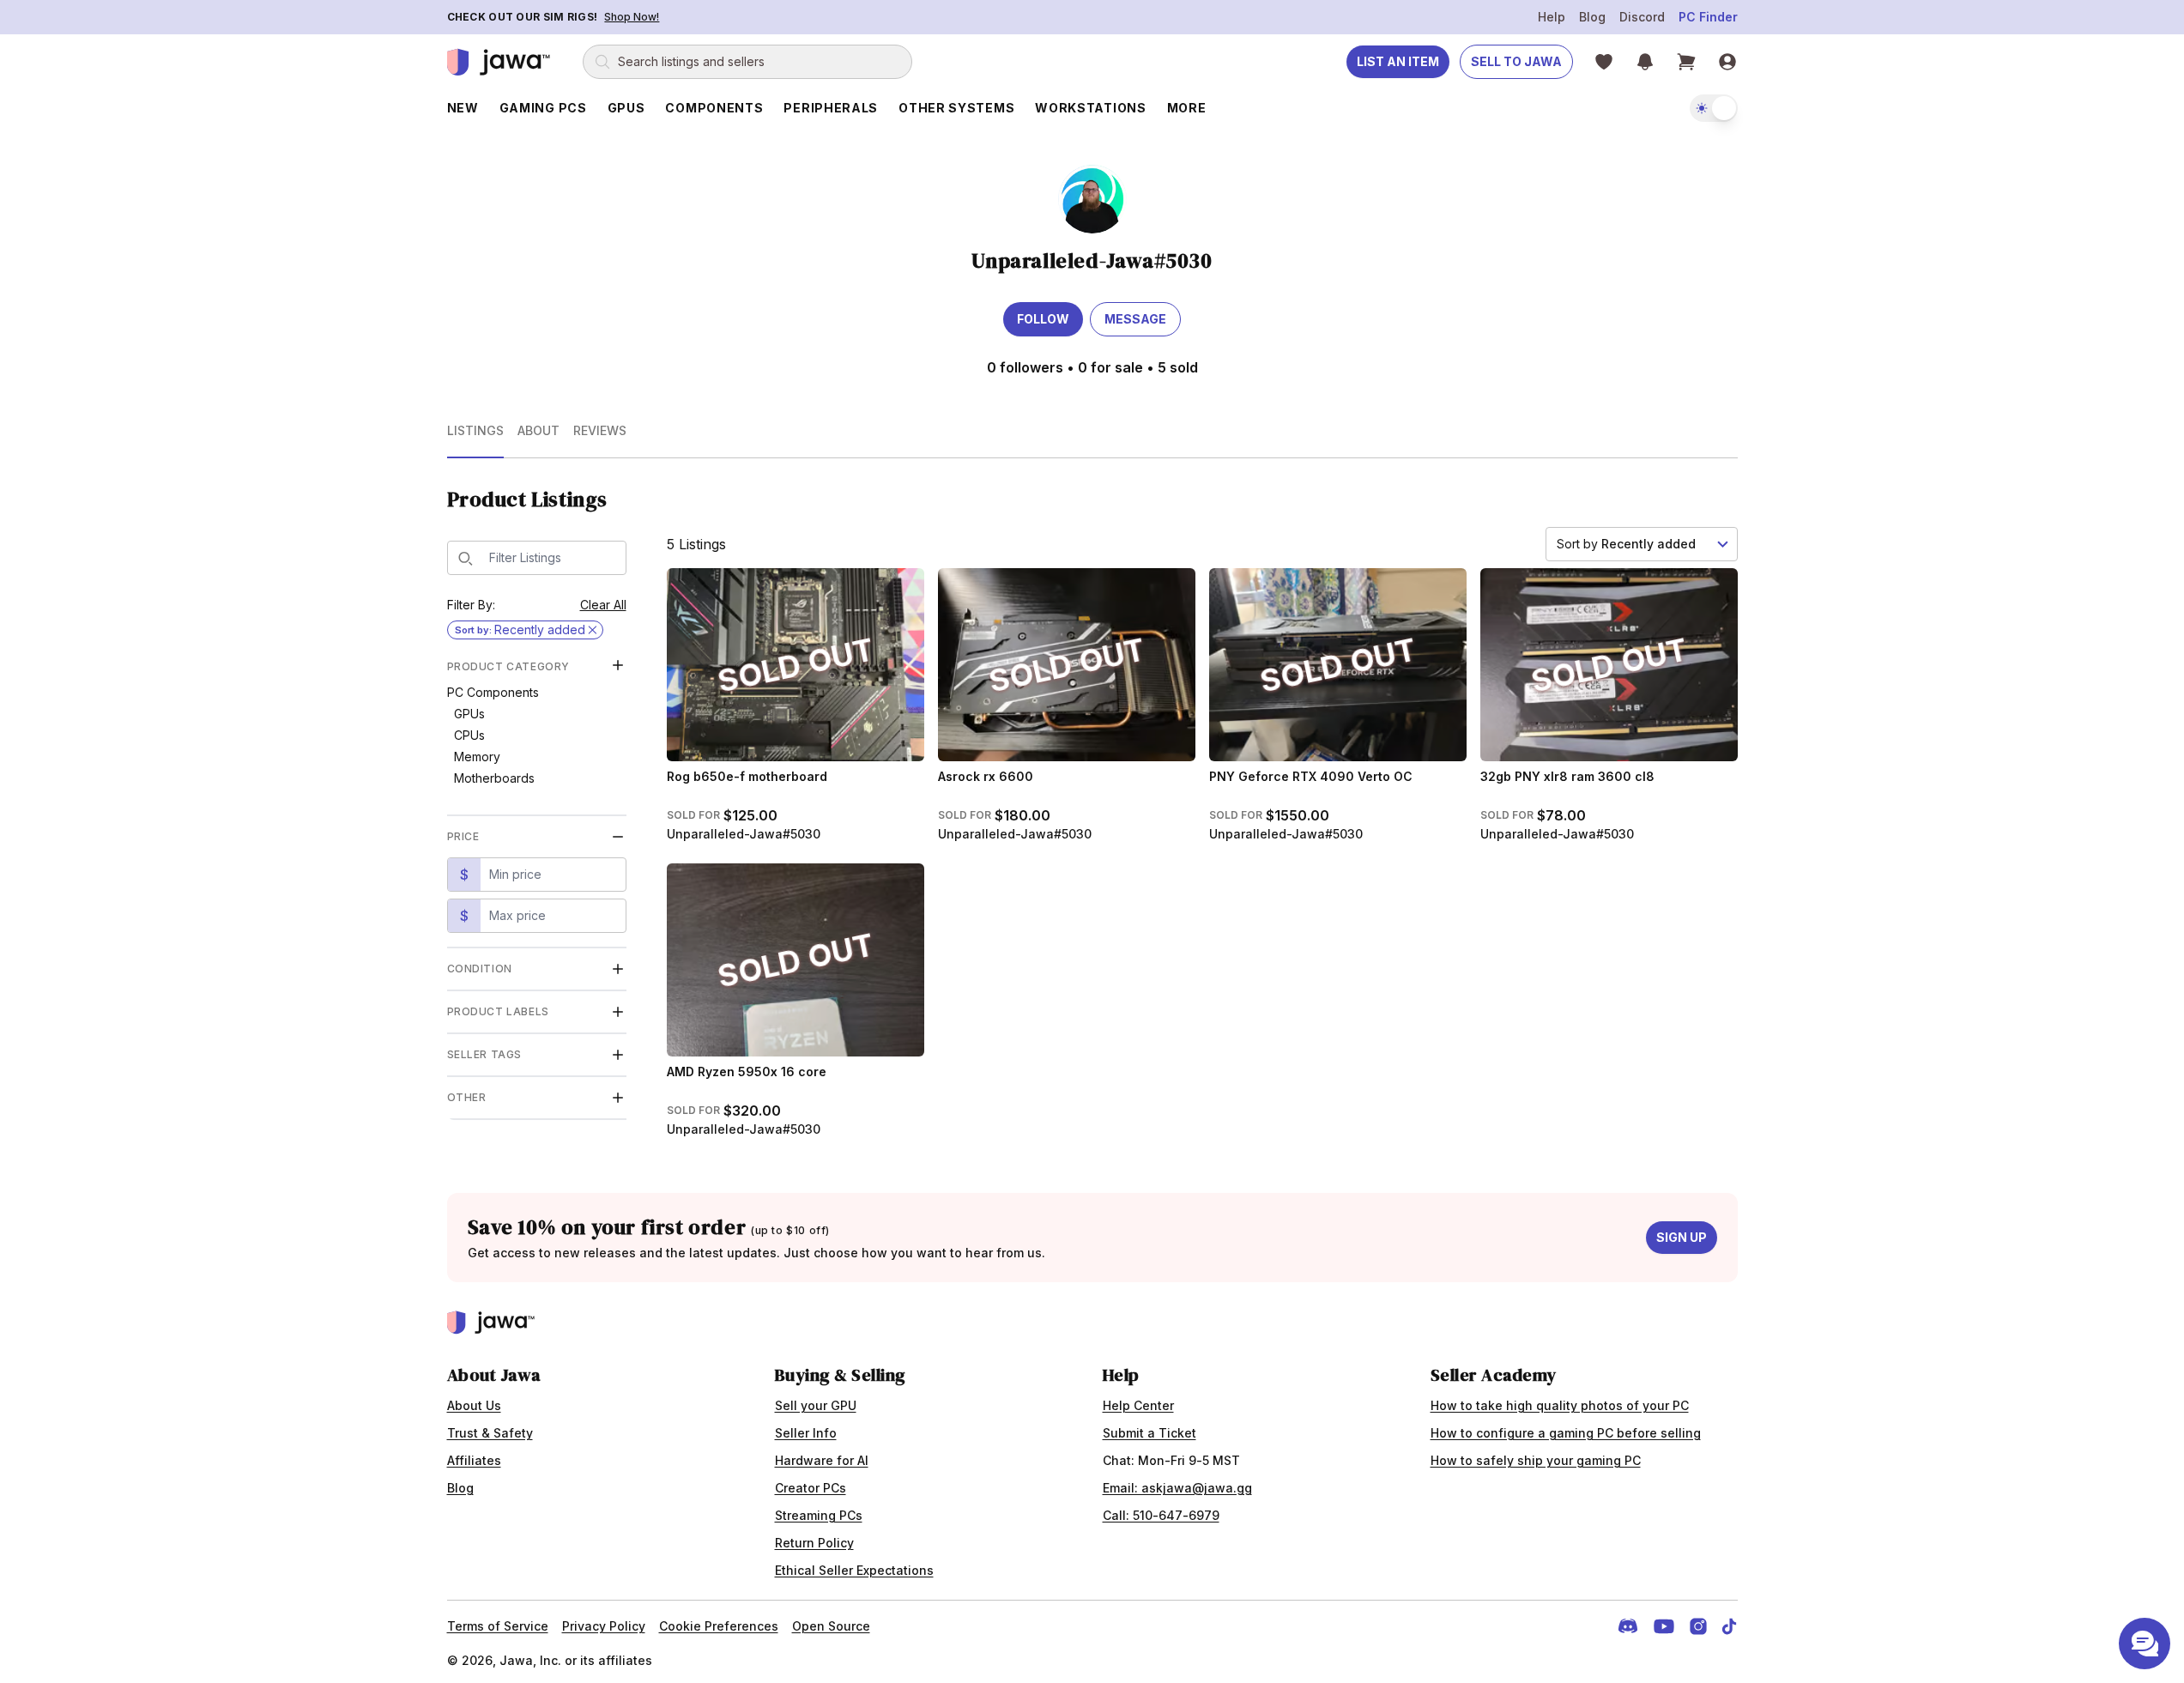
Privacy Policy (604, 1626)
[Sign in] (1727, 62)
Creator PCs (811, 1488)
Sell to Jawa (1516, 61)
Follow (1043, 319)
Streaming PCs (819, 1515)
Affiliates (474, 1460)
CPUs (469, 735)
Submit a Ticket (1149, 1433)
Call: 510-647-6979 (1161, 1515)
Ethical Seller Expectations (854, 1570)
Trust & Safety (490, 1433)
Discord (1642, 17)
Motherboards (494, 778)
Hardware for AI (822, 1460)
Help (1552, 17)
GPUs (469, 714)
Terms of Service (498, 1626)
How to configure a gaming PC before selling (1566, 1433)
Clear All (603, 605)
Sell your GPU (816, 1405)
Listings (475, 430)
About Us (474, 1405)
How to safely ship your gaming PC (1536, 1460)
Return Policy (814, 1543)
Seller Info (806, 1433)
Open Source (831, 1626)
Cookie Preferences (719, 1626)
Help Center (1138, 1405)
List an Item (1398, 61)
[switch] (1714, 108)
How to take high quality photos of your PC (1560, 1405)
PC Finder (1708, 17)
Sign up (1682, 1237)
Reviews (600, 430)
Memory (477, 757)
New (463, 108)
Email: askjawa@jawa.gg (1177, 1488)
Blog (1592, 17)
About (538, 430)
